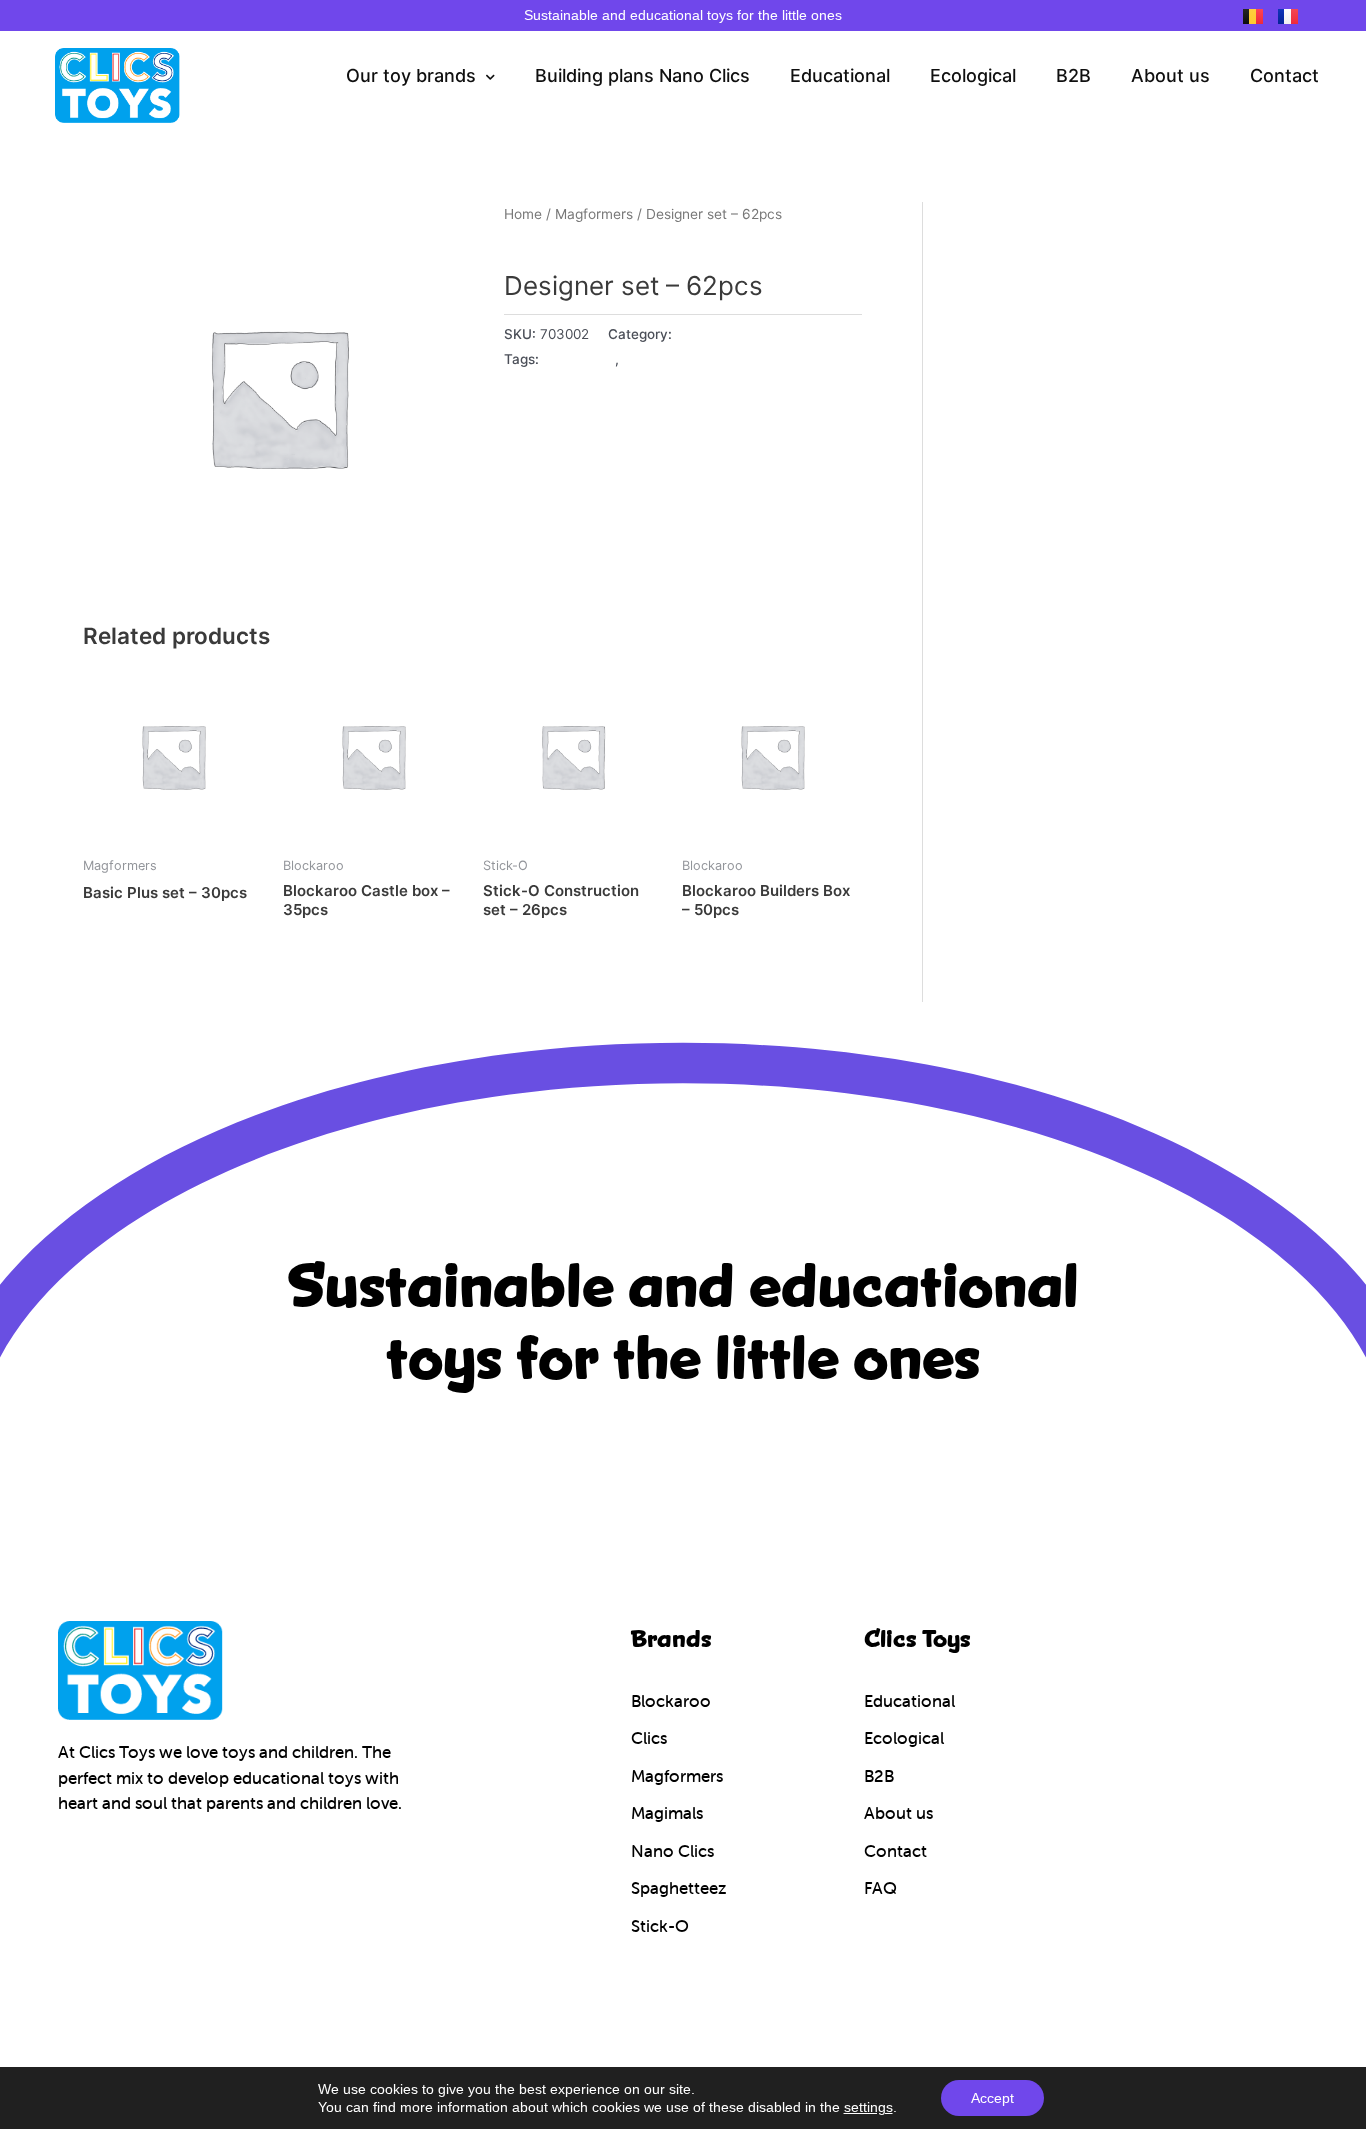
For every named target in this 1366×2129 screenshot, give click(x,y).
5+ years (651, 359)
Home (523, 214)
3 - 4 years (579, 359)
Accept (992, 2098)
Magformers (594, 214)
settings (868, 2107)
